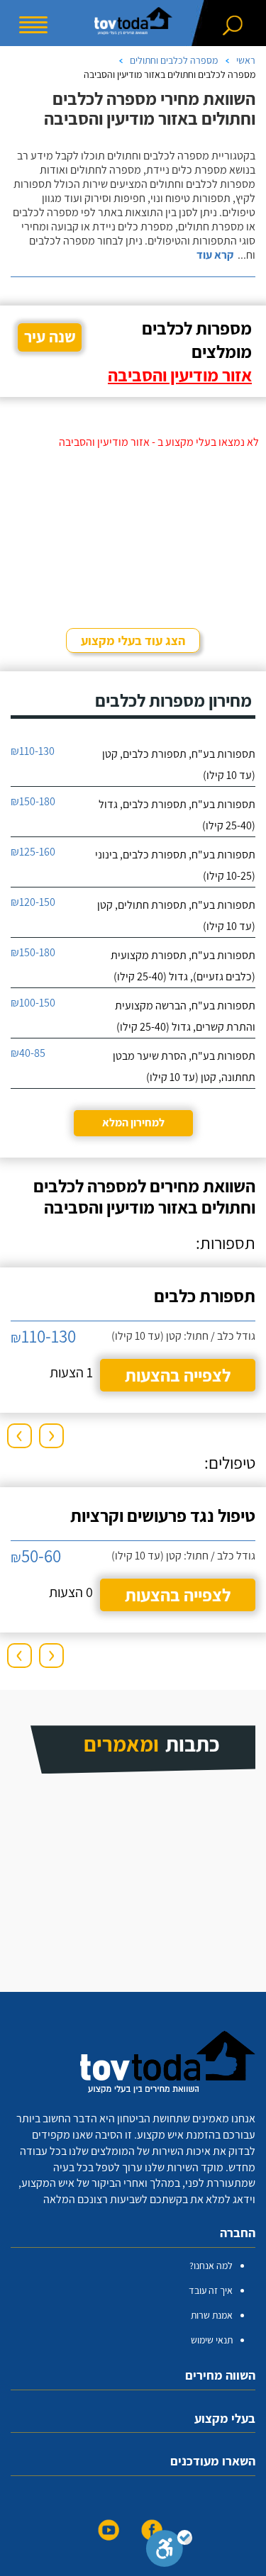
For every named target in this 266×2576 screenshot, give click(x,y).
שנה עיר (50, 337)
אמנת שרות (212, 2315)
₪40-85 (28, 1053)
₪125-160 (33, 852)
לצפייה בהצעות (178, 1375)
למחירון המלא (133, 1122)
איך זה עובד (211, 2290)
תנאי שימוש (212, 2340)
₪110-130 (33, 751)
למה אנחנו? (211, 2266)
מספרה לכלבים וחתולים (174, 60)
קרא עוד (215, 255)
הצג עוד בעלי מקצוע (133, 640)
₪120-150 (33, 902)
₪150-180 (33, 801)
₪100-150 (33, 1003)
